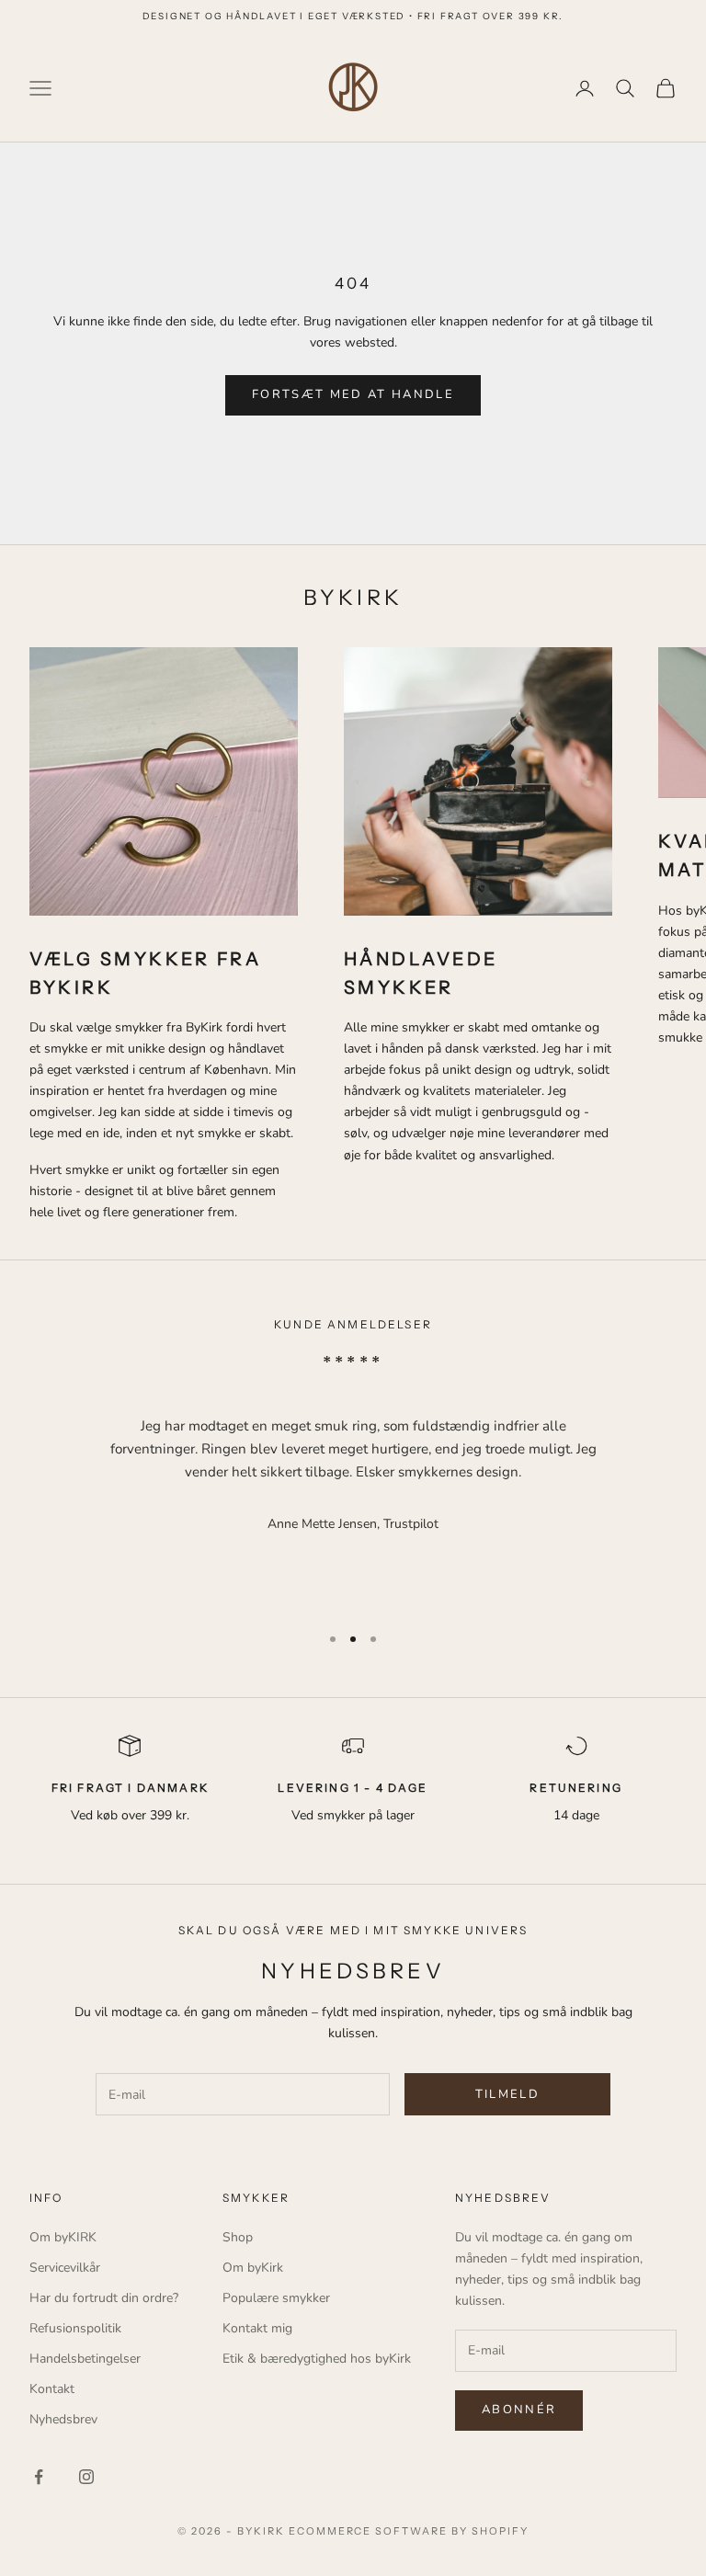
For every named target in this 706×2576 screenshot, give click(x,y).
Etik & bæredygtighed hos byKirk (317, 2359)
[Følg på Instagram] (86, 2477)
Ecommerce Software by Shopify (409, 2531)
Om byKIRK (63, 2237)
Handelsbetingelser (85, 2359)
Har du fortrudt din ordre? (104, 2298)
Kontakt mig (257, 2328)
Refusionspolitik (75, 2328)
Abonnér (519, 2410)
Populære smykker (276, 2298)
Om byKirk (253, 2268)
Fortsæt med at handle (353, 394)
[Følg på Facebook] (39, 2477)
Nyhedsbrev (63, 2419)
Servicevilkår (65, 2268)
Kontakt (52, 2389)
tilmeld (507, 2094)
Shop (238, 2237)
